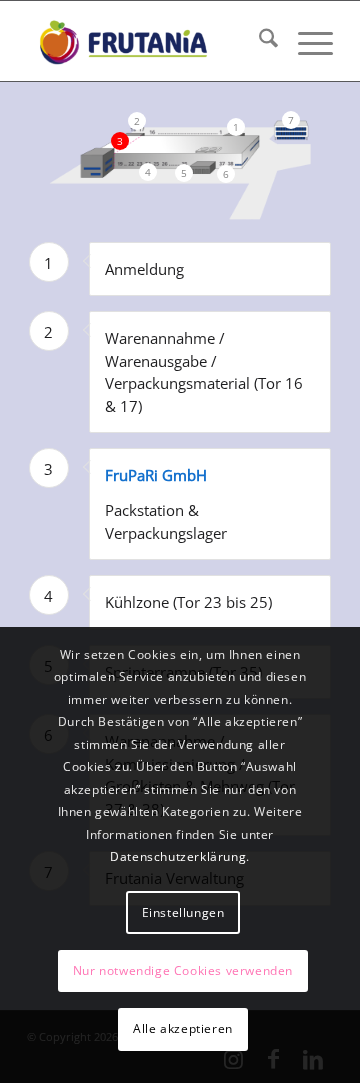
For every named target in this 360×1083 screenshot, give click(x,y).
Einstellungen (183, 912)
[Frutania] (149, 41)
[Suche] (258, 41)
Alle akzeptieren (183, 1028)
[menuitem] (258, 41)
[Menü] (305, 41)
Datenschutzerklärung (178, 856)
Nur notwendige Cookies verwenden (183, 970)
